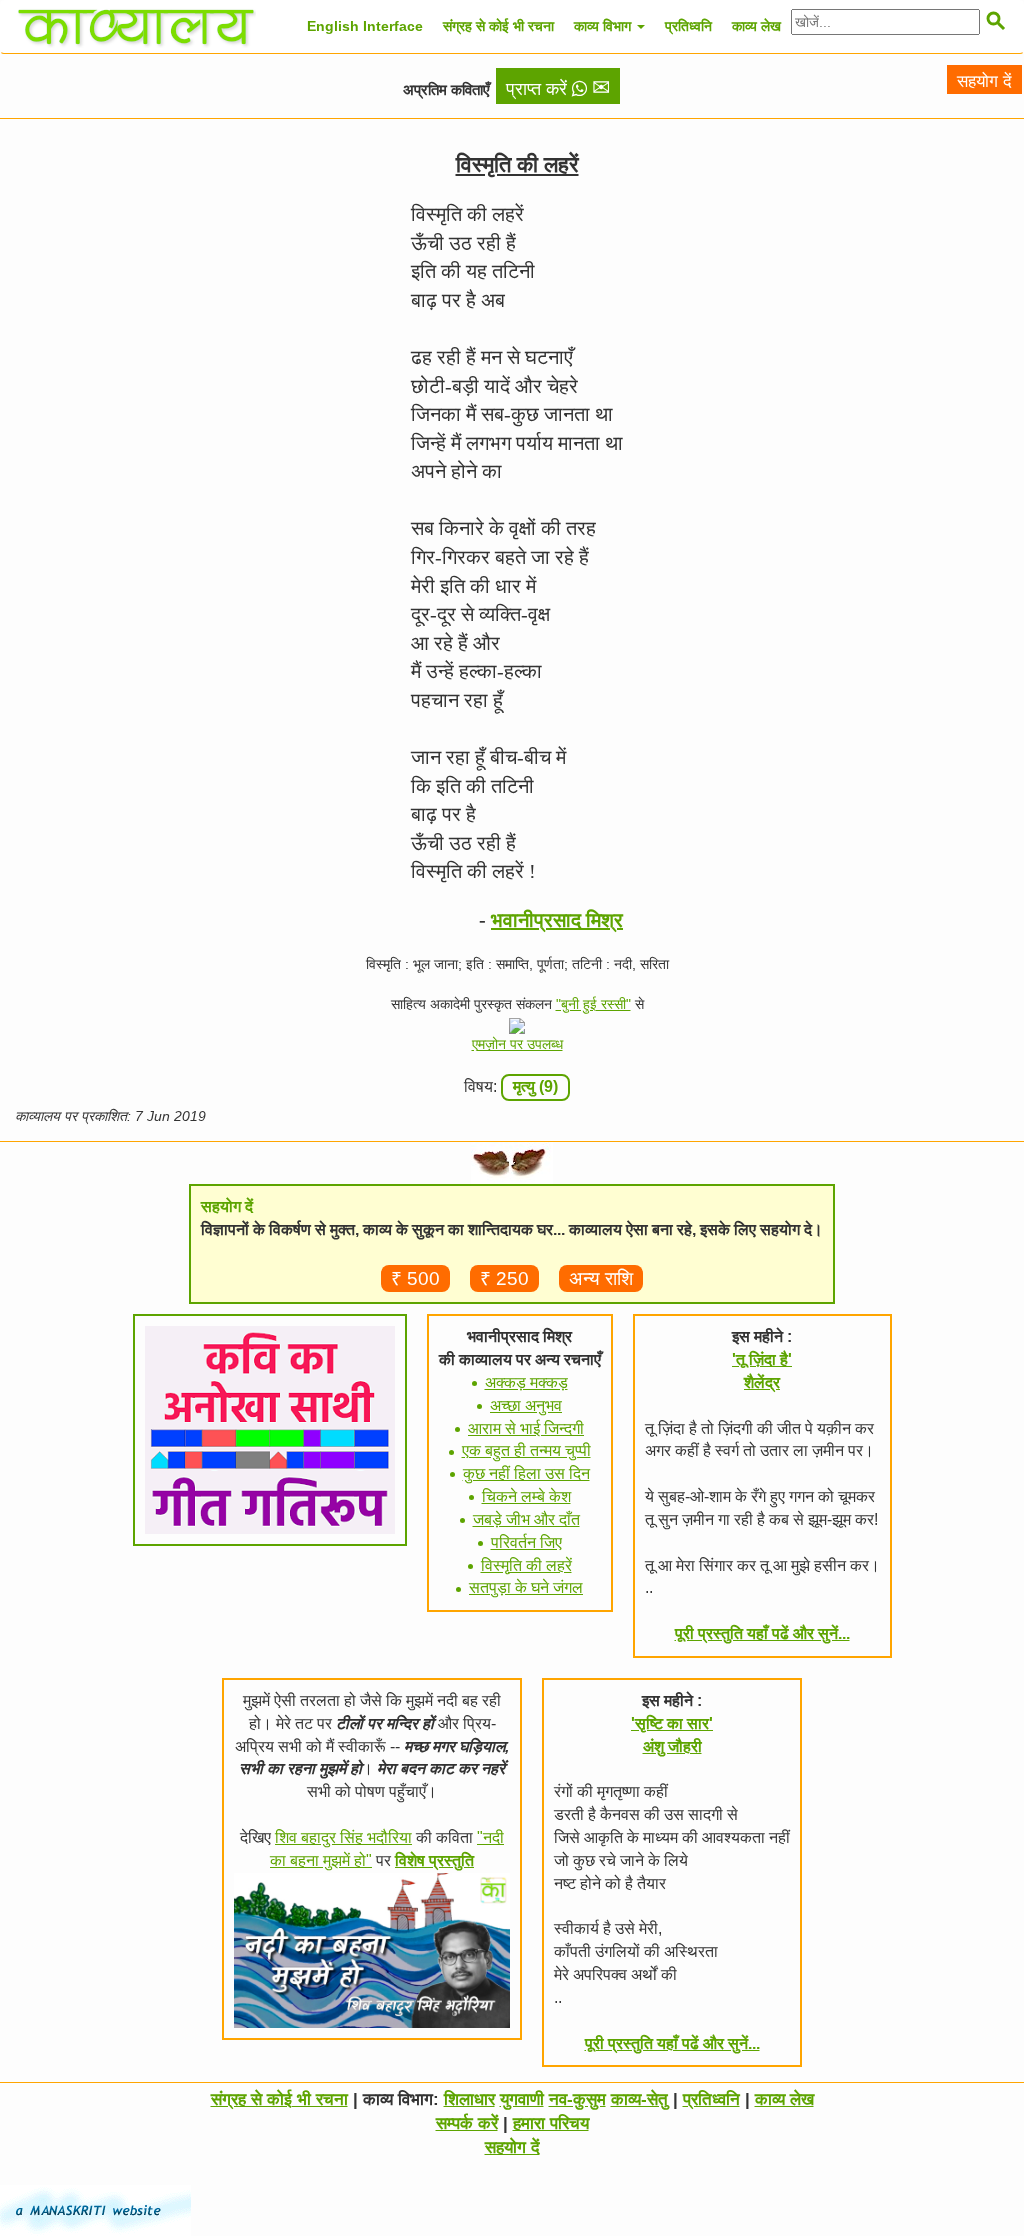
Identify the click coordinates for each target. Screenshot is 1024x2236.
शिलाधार (469, 2099)
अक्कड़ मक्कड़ (526, 1382)
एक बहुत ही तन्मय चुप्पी (526, 1450)
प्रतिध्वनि (688, 26)
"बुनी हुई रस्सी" (593, 1004)
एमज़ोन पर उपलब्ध (517, 1044)
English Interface (365, 26)
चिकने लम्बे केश (526, 1496)
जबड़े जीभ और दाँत (526, 1519)
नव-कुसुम (577, 2099)
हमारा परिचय (551, 2123)
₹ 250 (504, 1278)
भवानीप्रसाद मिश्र (557, 920)
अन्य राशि (601, 1278)
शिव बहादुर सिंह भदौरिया (343, 1837)
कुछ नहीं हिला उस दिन (526, 1473)
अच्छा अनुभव (526, 1405)
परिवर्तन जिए (526, 1542)
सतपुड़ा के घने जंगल (526, 1587)
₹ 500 (415, 1278)
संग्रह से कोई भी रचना (498, 26)
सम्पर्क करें (467, 2123)
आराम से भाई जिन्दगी (526, 1428)
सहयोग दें (984, 81)
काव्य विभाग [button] (604, 26)
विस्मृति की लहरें (526, 1565)
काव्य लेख (756, 26)
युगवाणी (522, 2099)
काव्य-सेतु (639, 2099)
